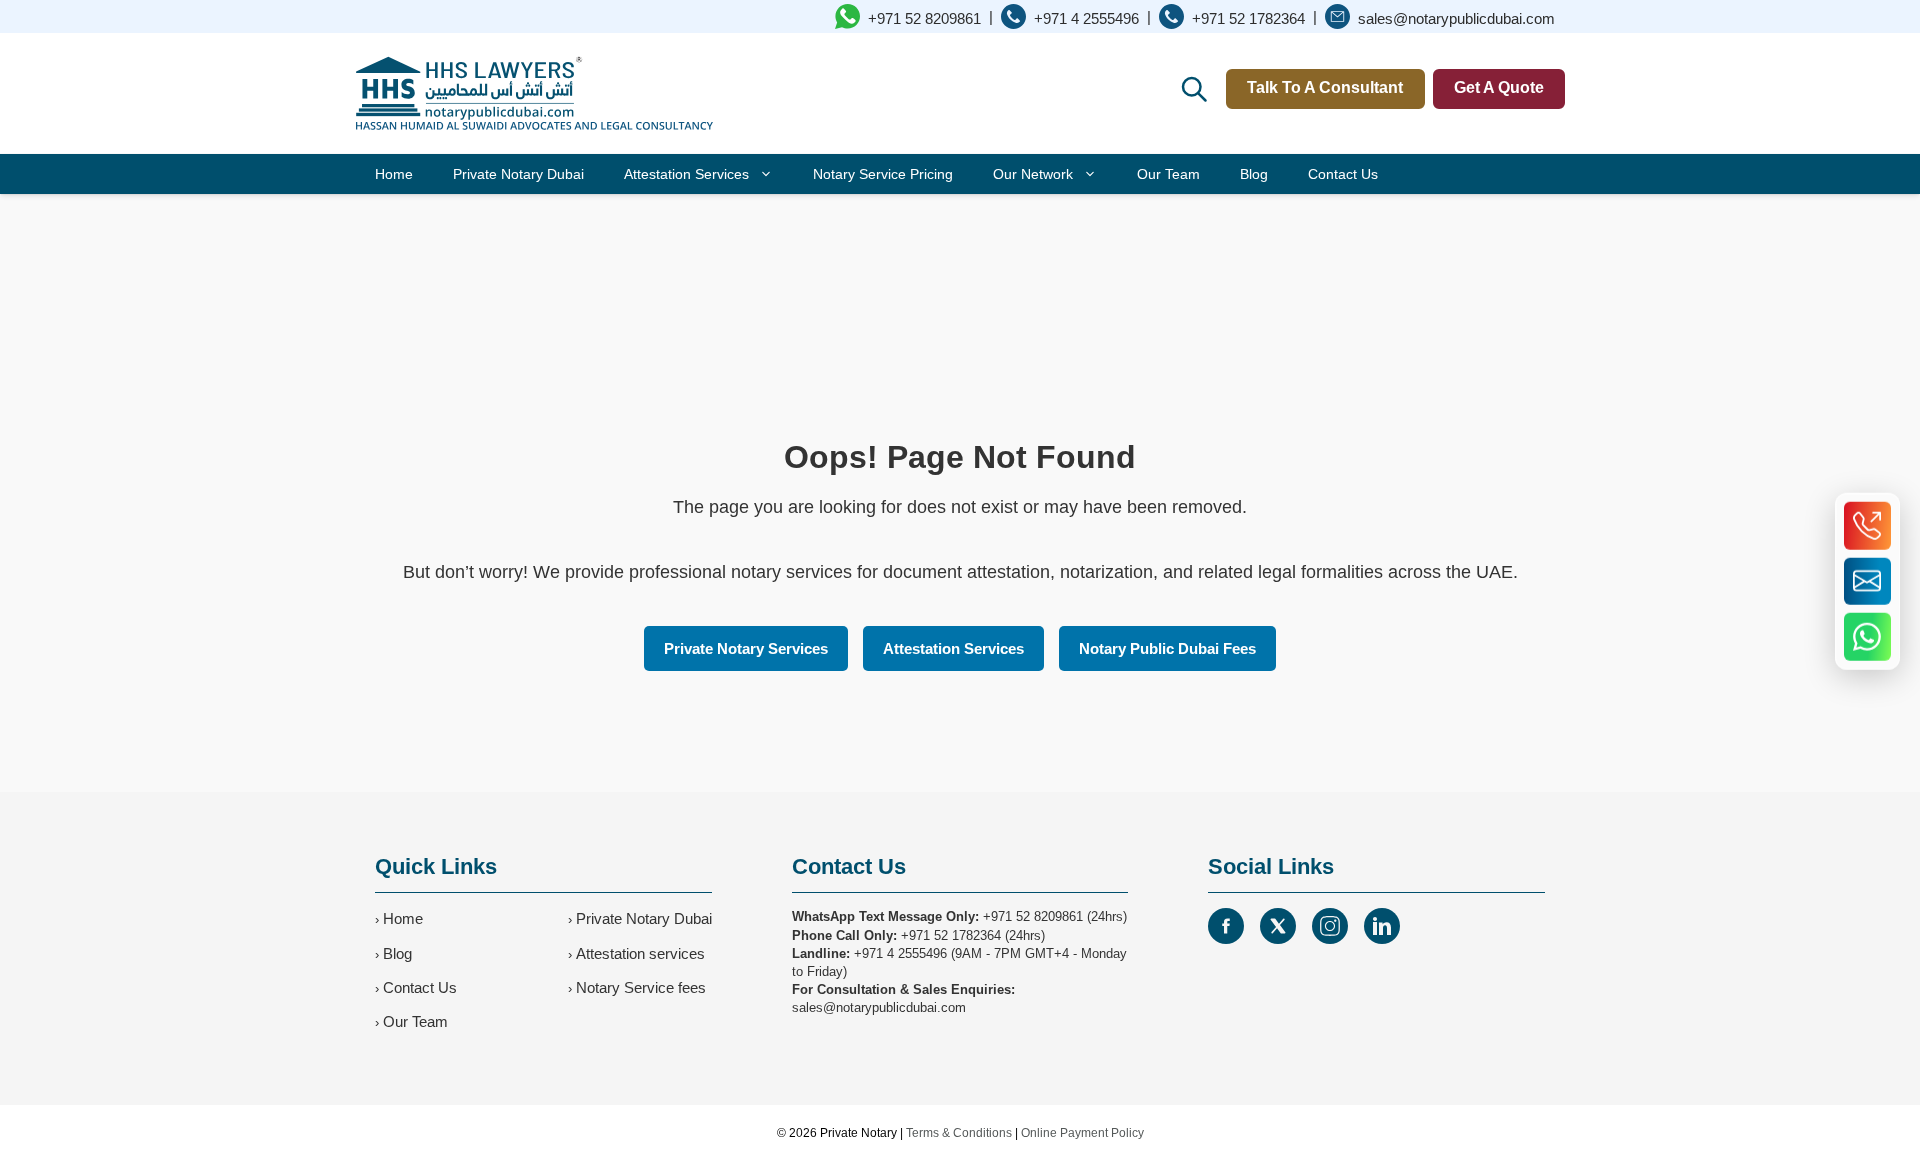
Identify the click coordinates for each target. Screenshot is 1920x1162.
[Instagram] (1330, 926)
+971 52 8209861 (1033, 916)
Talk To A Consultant (1325, 87)
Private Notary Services (746, 648)
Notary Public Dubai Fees (1167, 648)
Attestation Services (686, 174)
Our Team (1168, 174)
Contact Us (1343, 174)
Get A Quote (1499, 87)
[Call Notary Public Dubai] (1868, 526)
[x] (1278, 926)
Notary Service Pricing (883, 174)
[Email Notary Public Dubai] (1868, 581)
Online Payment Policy (1082, 1133)
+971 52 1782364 (951, 935)
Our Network (1033, 174)
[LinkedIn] (1382, 926)
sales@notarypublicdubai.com (879, 1007)
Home (394, 174)
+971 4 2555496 (900, 953)
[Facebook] (1226, 926)
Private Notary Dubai (518, 174)
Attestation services (640, 953)
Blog (1254, 174)
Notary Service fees (641, 987)
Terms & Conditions (959, 1133)
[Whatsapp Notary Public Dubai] (1868, 637)
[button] (1193, 88)
